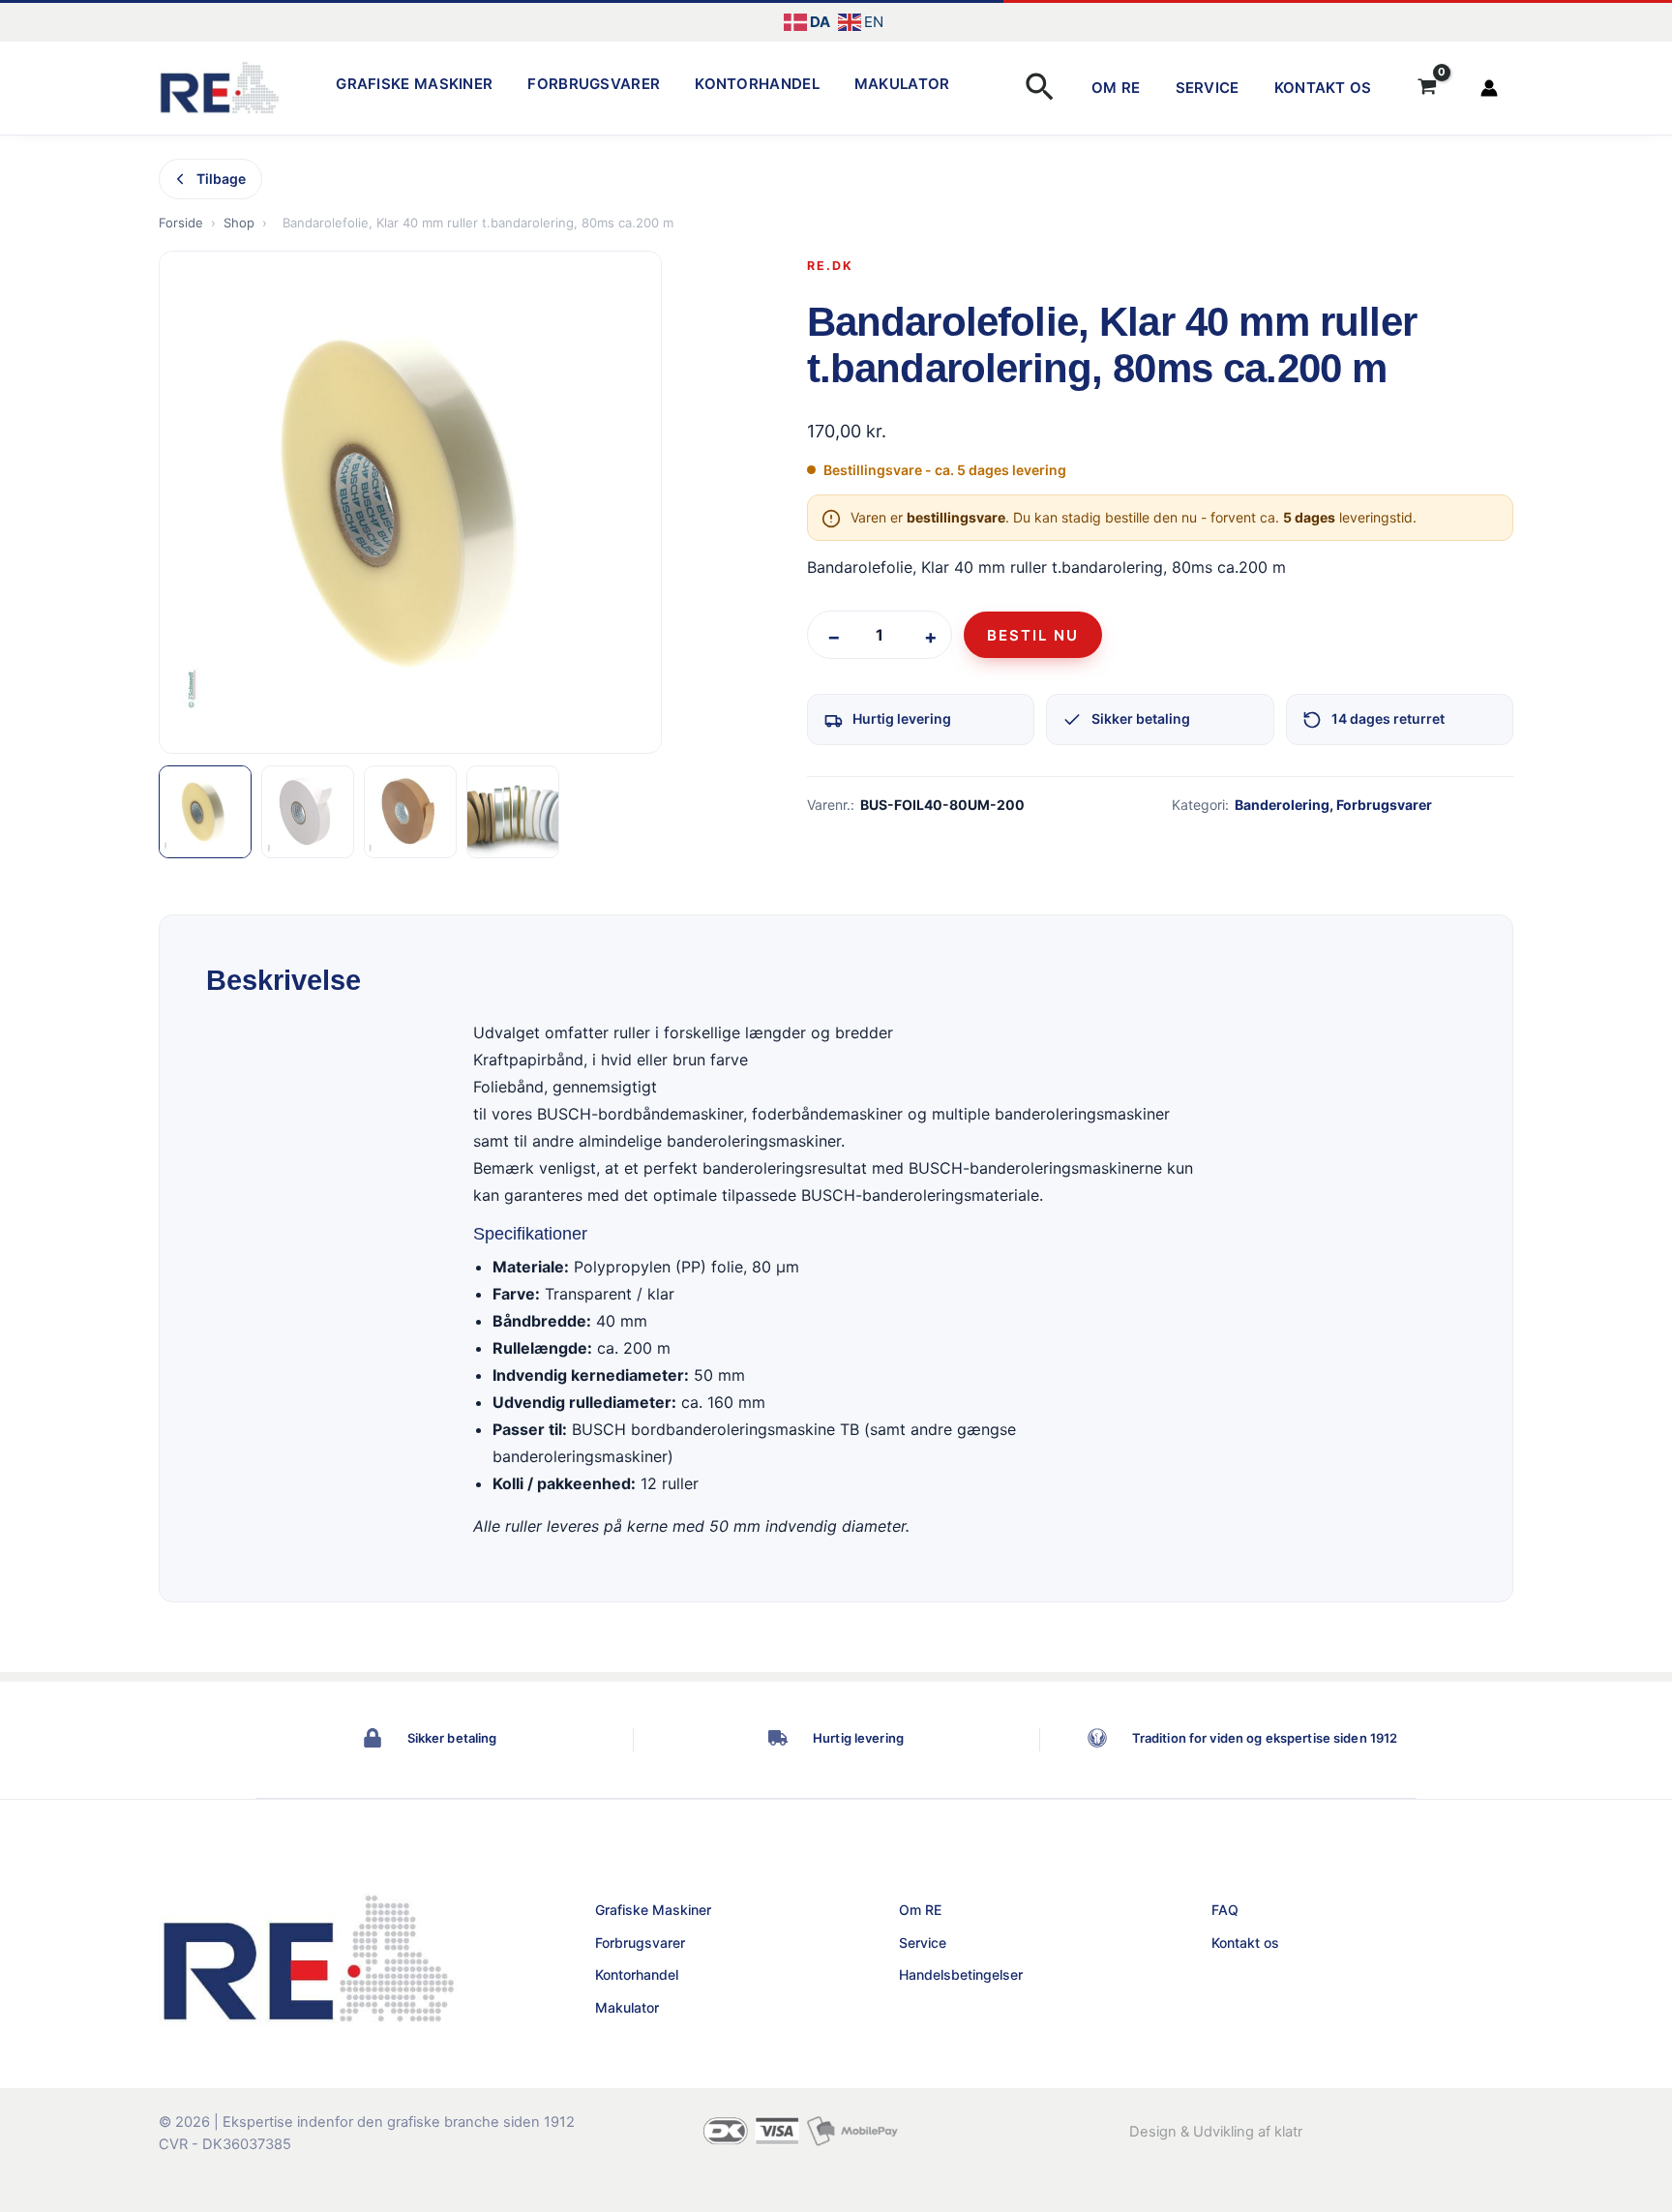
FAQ (1225, 1910)
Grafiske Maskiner (414, 84)
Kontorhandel (757, 84)
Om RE (1116, 88)
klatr (1288, 2132)
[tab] (205, 812)
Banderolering (1282, 805)
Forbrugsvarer (594, 84)
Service (1208, 88)
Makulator (902, 84)
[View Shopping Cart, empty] (1427, 88)
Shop (239, 223)
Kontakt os (1323, 88)
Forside (181, 223)
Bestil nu (1033, 635)
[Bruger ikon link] (1489, 88)
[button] (1040, 89)
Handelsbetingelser (961, 1974)
